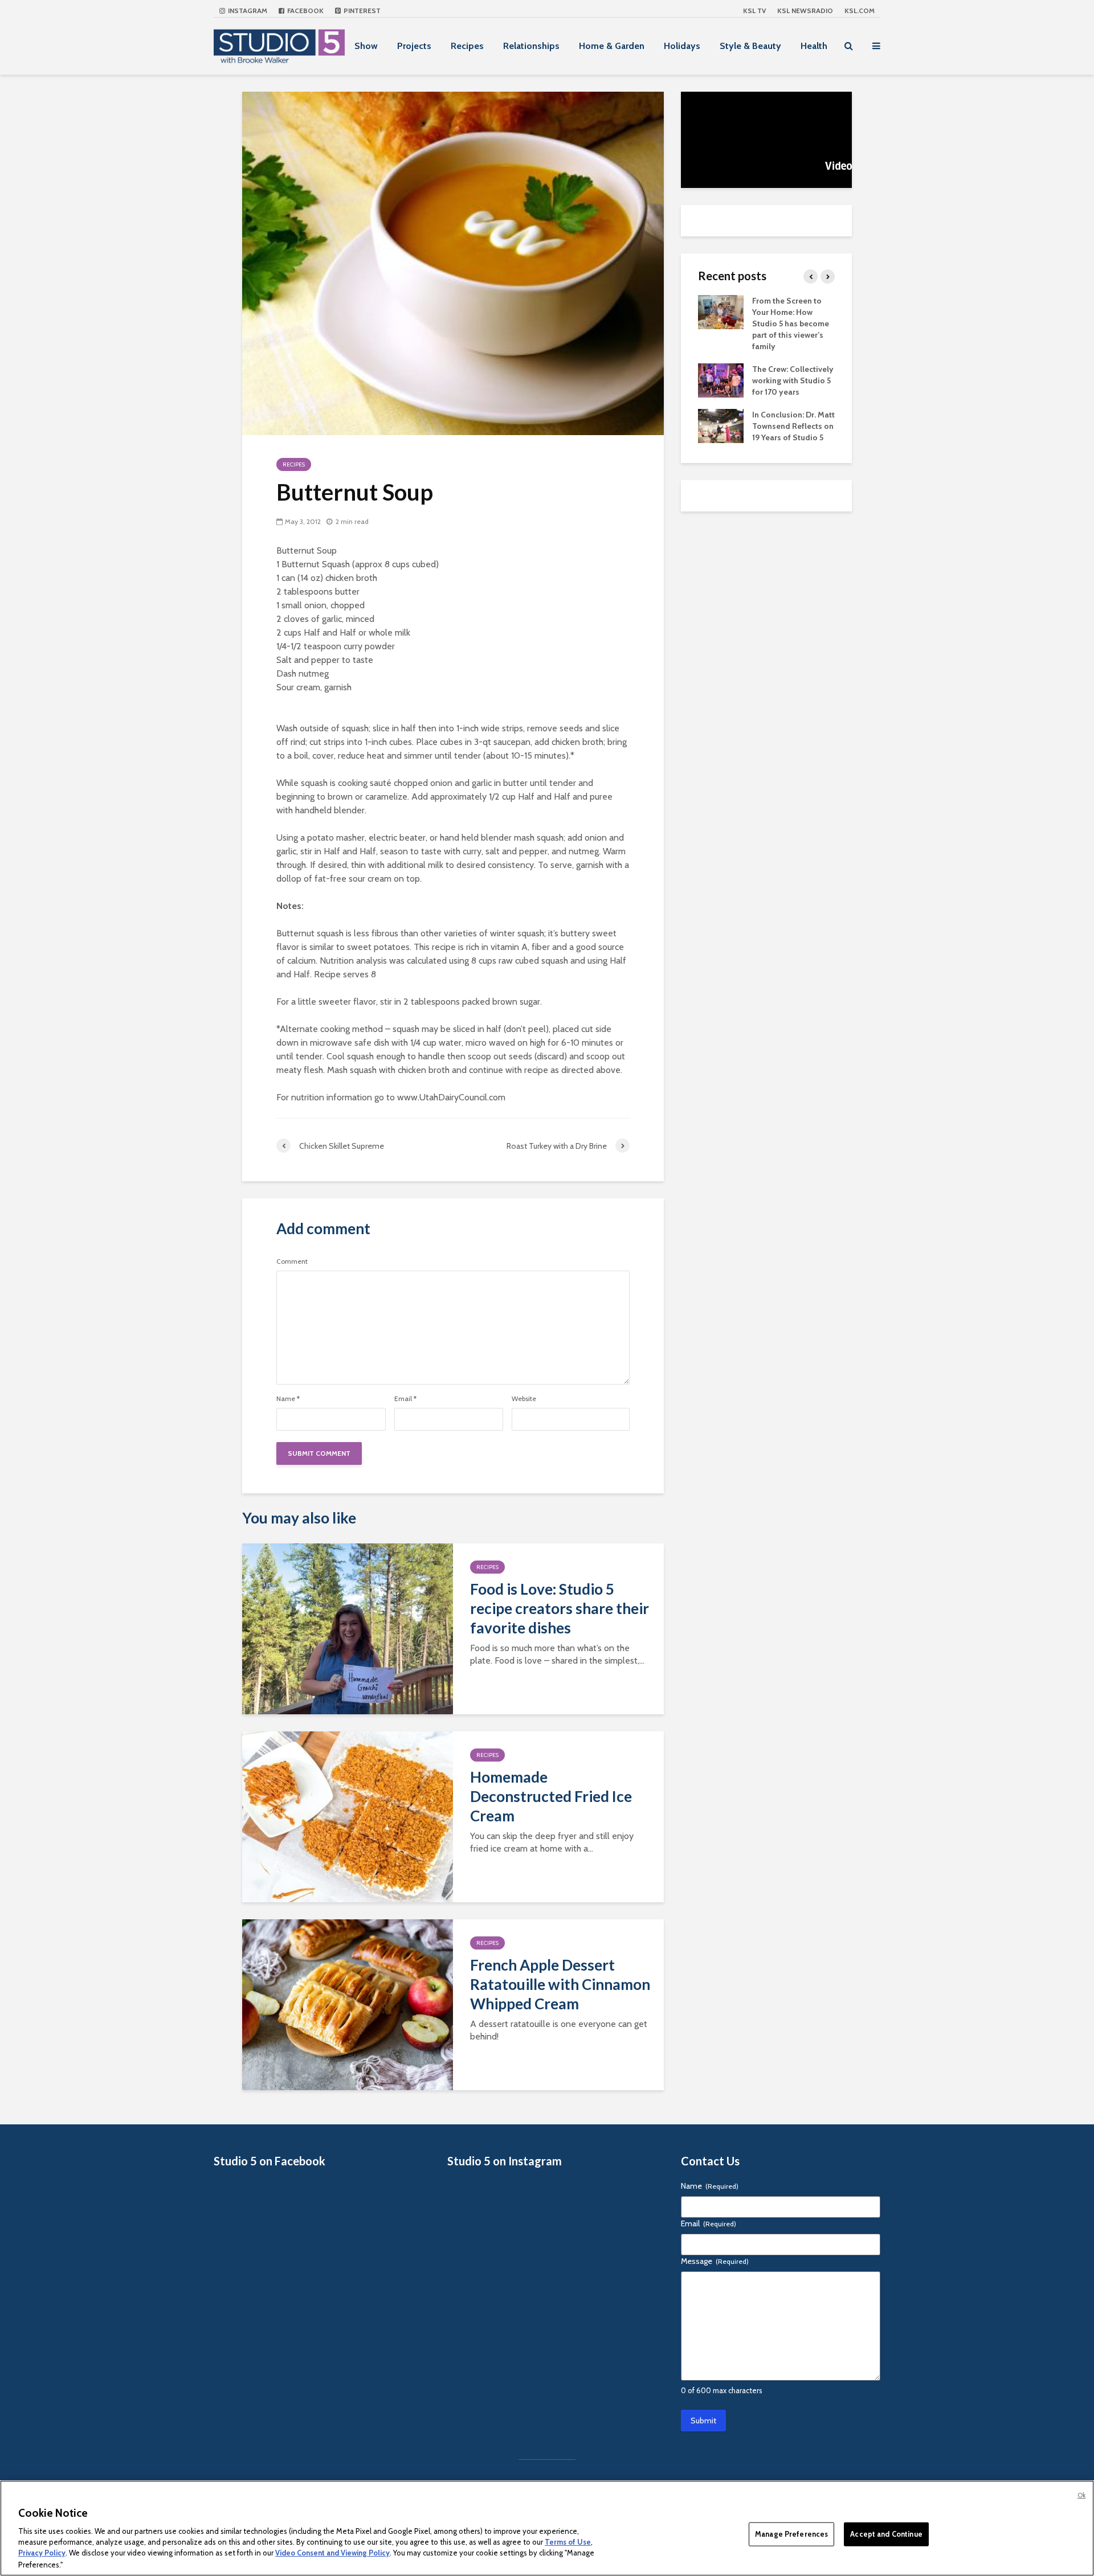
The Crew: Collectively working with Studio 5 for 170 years (793, 380)
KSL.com (860, 11)
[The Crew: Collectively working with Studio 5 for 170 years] (721, 379)
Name (288, 1399)
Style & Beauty (750, 46)
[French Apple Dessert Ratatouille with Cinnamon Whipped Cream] (348, 2004)
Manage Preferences (791, 2534)
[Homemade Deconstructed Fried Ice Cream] (348, 1816)
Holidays (682, 46)
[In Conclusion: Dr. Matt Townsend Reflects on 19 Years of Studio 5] (721, 425)
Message (715, 2261)
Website (524, 1399)
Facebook (305, 11)
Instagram (247, 11)
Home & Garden (612, 46)
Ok (1081, 2495)
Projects (414, 46)
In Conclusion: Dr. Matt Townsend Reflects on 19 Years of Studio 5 (793, 426)
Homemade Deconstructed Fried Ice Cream (551, 1796)
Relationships (531, 46)
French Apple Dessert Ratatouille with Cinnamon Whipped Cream (560, 1984)
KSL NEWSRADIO (805, 11)
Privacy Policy (42, 2553)
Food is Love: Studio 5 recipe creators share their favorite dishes (560, 1608)
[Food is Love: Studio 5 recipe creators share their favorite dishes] (348, 1628)
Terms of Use (568, 2542)
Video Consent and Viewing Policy (332, 2553)
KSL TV (754, 11)
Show (366, 46)
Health (814, 46)
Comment (292, 1262)
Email (405, 1399)
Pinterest (361, 11)
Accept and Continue (886, 2534)
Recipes (467, 46)
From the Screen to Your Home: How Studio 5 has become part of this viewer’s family (791, 323)
